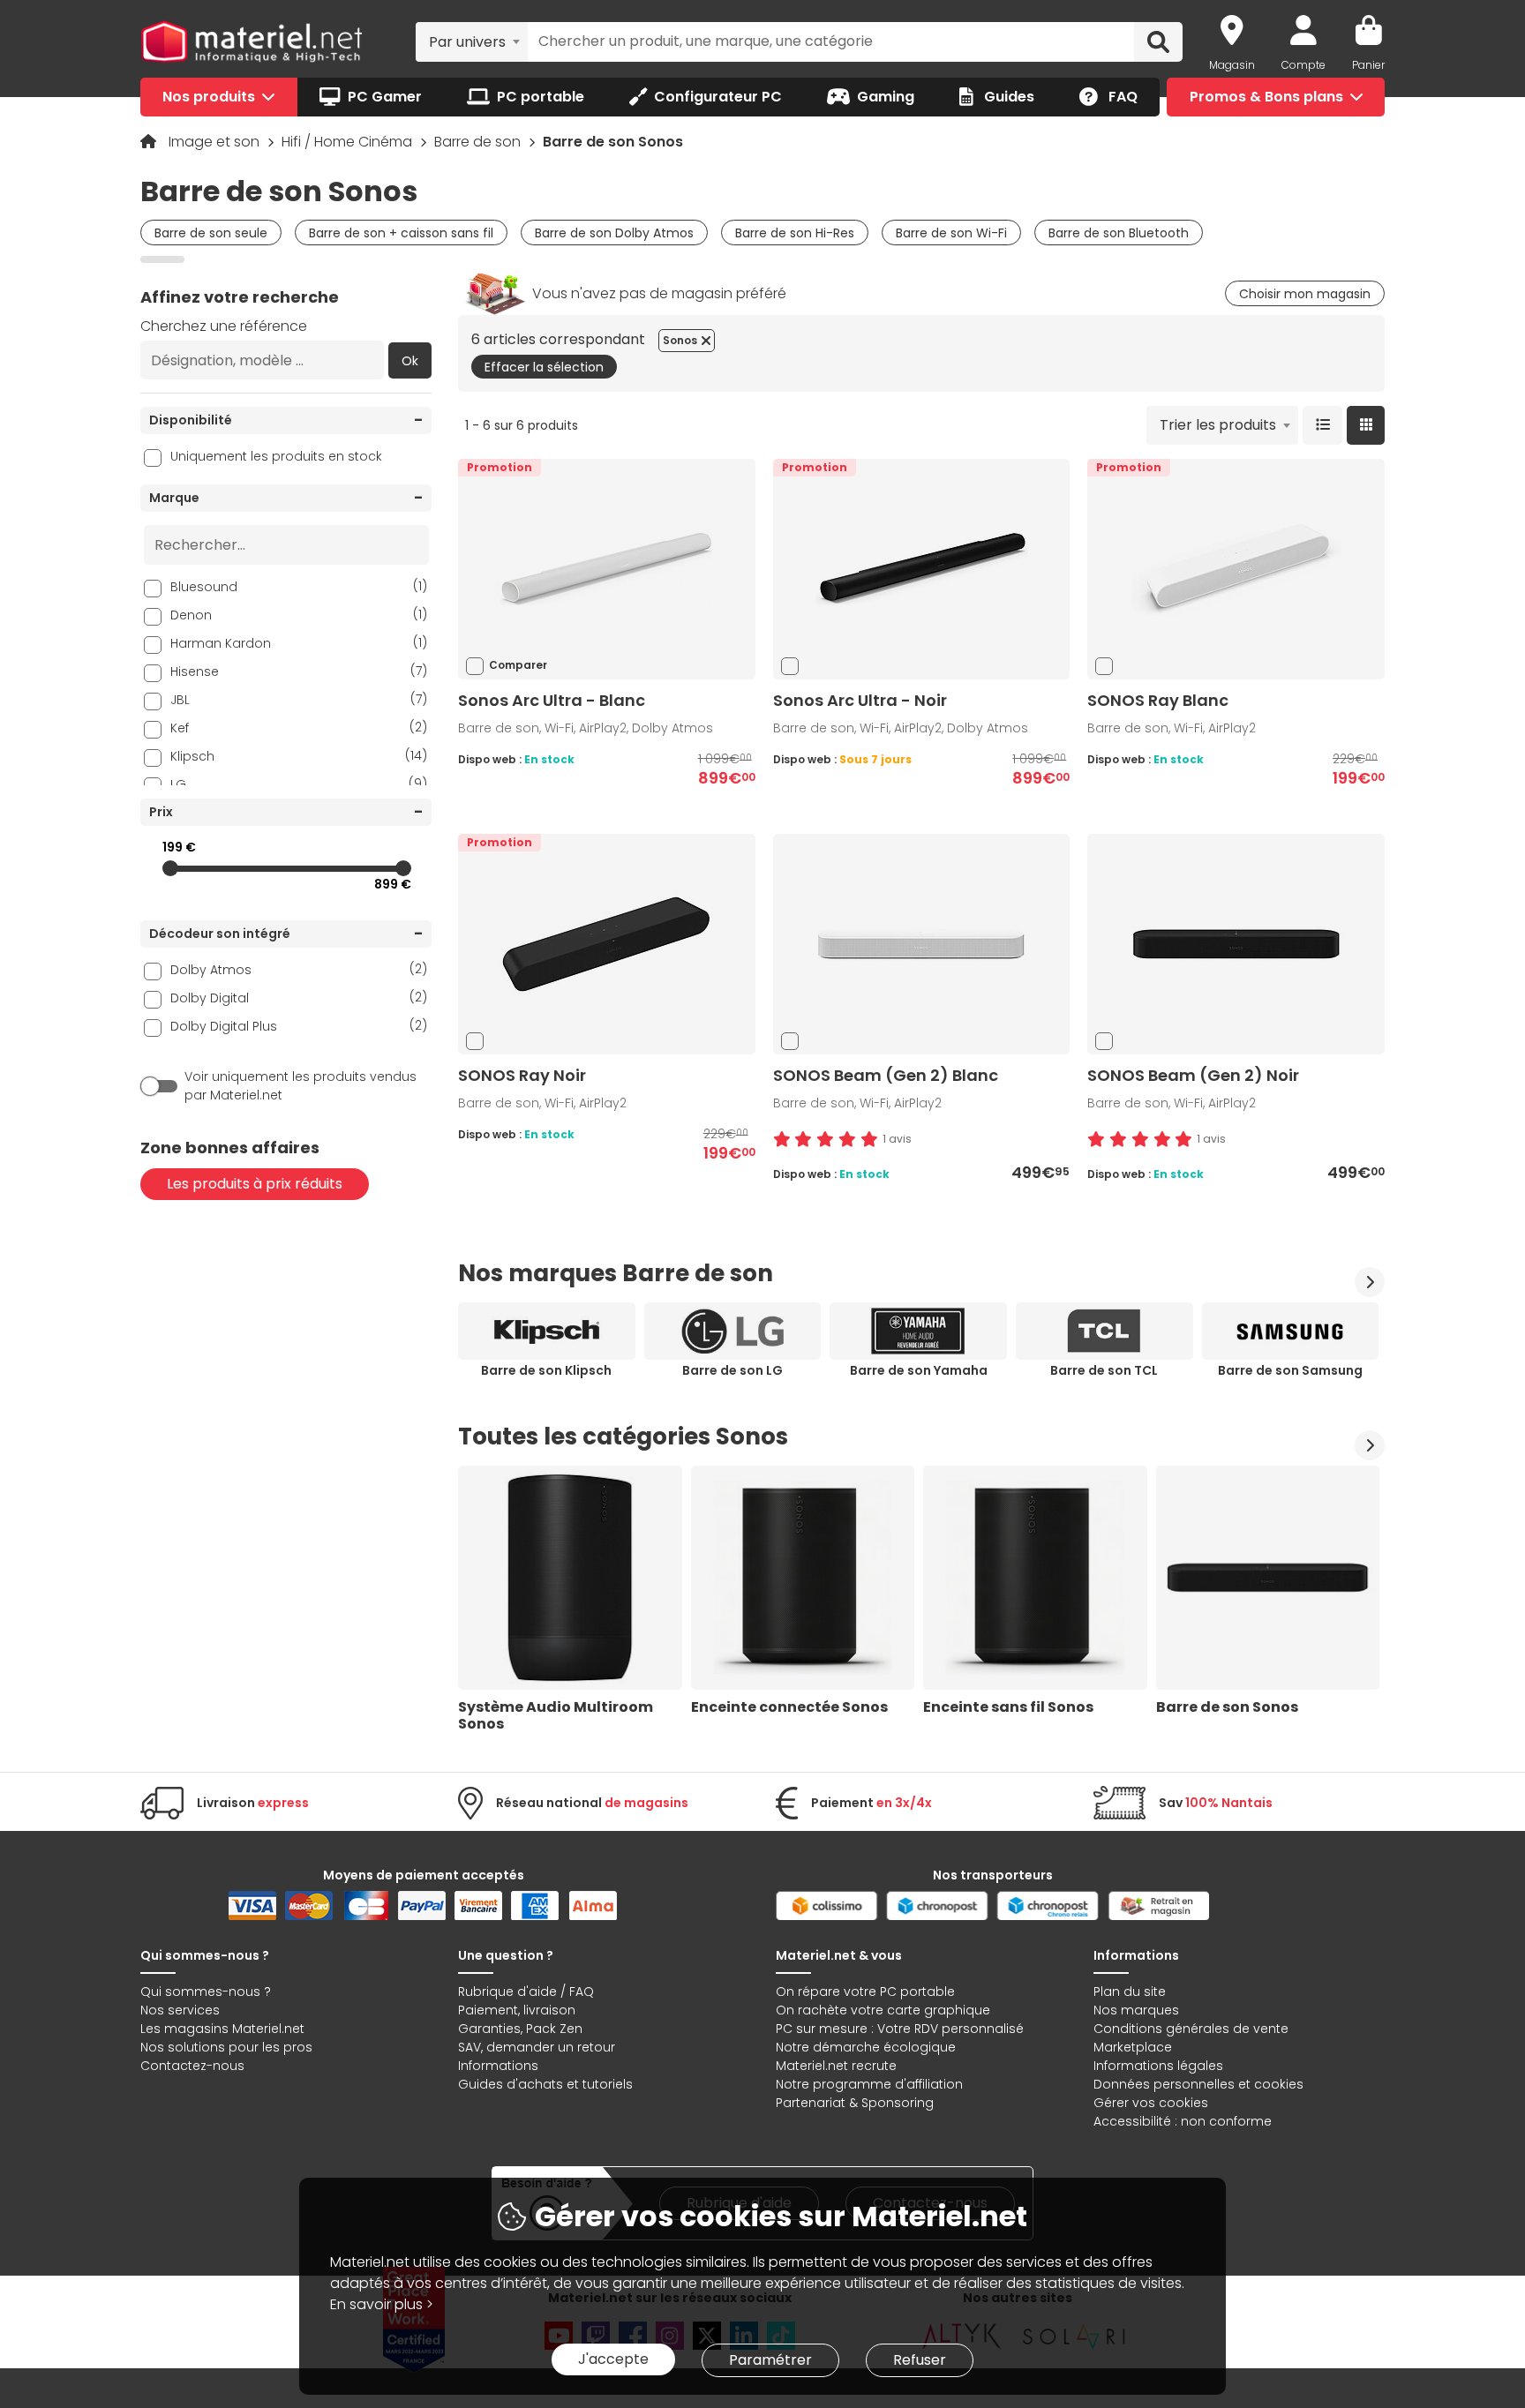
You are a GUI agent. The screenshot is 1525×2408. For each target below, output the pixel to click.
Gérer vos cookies (1151, 2103)
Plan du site (1130, 1992)
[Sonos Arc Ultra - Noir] (921, 569)
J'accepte (613, 2359)
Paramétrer (770, 2360)
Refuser (920, 2360)
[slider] (170, 868)
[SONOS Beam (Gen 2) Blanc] (921, 944)
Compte (1303, 65)
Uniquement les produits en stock (276, 456)
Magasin (1232, 65)
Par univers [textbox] (467, 42)
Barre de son (479, 142)
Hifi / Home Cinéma (349, 142)
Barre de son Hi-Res (795, 233)
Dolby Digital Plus (299, 1026)
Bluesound (299, 586)
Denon (299, 615)
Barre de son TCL (1104, 1370)
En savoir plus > (382, 2304)
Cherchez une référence (224, 326)
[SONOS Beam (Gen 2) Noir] (1236, 944)
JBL (299, 699)
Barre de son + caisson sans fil (401, 233)
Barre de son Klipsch (546, 1370)
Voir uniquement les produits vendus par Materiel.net (300, 1086)
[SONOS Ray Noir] (606, 944)
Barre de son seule (211, 233)
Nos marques (1136, 2010)
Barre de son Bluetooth (1119, 233)
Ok (410, 361)
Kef (299, 728)
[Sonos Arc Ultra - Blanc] (606, 569)
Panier (1368, 65)
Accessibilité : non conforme (1183, 2121)
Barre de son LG (732, 1370)
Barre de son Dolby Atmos (614, 233)
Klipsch (299, 756)
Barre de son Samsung (1290, 1370)
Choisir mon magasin (1305, 294)
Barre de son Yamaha (919, 1370)
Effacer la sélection (544, 367)
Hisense (299, 671)
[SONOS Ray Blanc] (1236, 569)
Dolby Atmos (299, 969)
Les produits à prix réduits (255, 1184)
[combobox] (472, 41)
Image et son (216, 142)
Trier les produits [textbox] (1218, 425)
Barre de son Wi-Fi (951, 233)
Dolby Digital (299, 998)
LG (299, 784)
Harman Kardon (299, 643)
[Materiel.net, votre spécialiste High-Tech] (252, 42)
